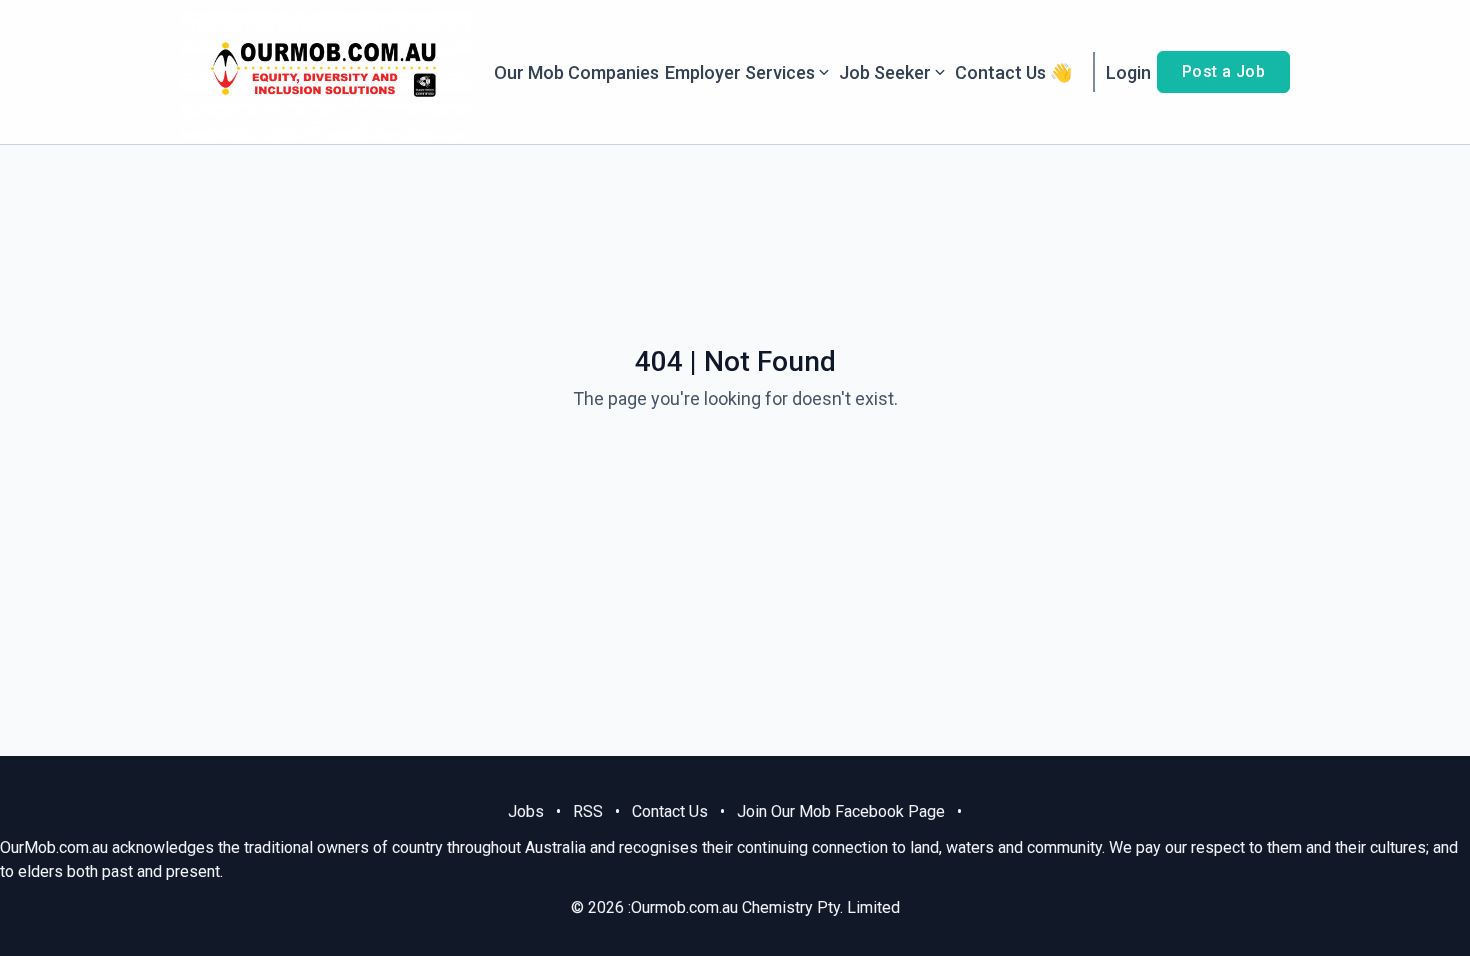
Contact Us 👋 (1013, 72)
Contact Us (670, 811)
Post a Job (1223, 71)
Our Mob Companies (576, 72)
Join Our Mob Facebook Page (841, 811)
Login (1128, 72)
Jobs (526, 811)
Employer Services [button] (740, 72)
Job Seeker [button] (885, 72)
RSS (588, 811)
